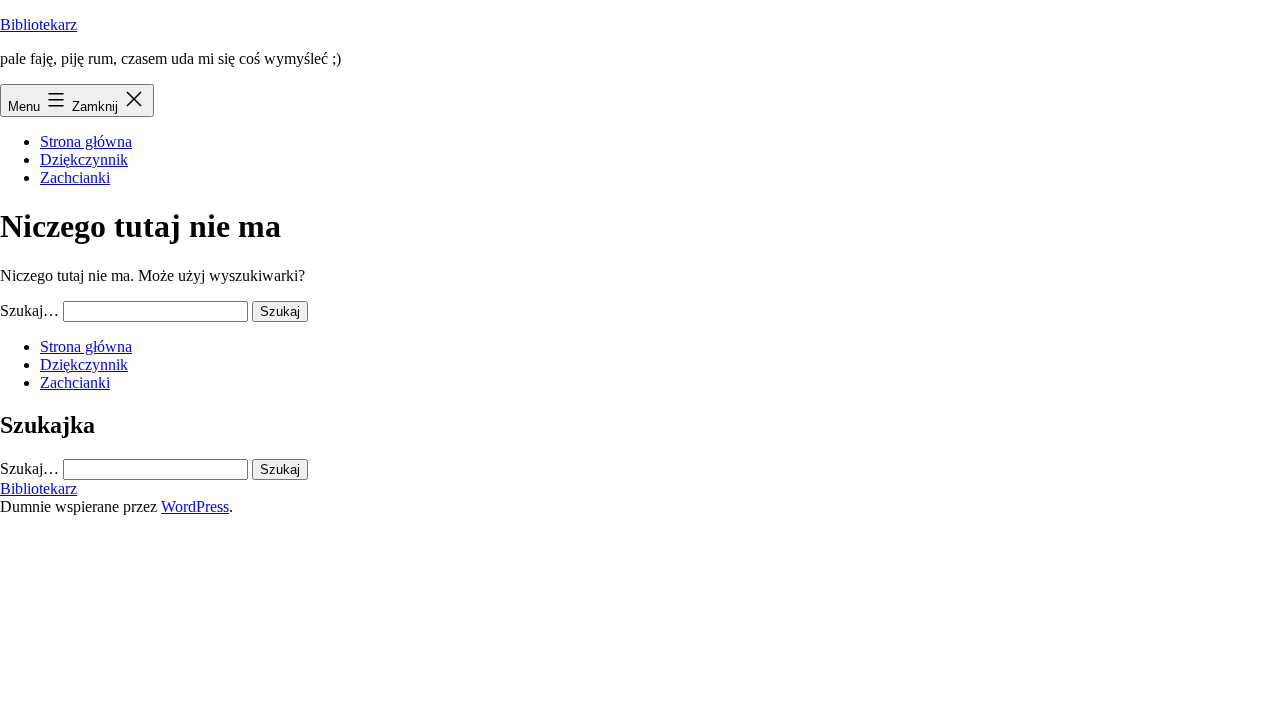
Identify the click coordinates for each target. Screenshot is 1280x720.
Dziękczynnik (84, 159)
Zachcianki (75, 177)
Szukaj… (29, 310)
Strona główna (86, 141)
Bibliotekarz (38, 24)
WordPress (195, 506)
